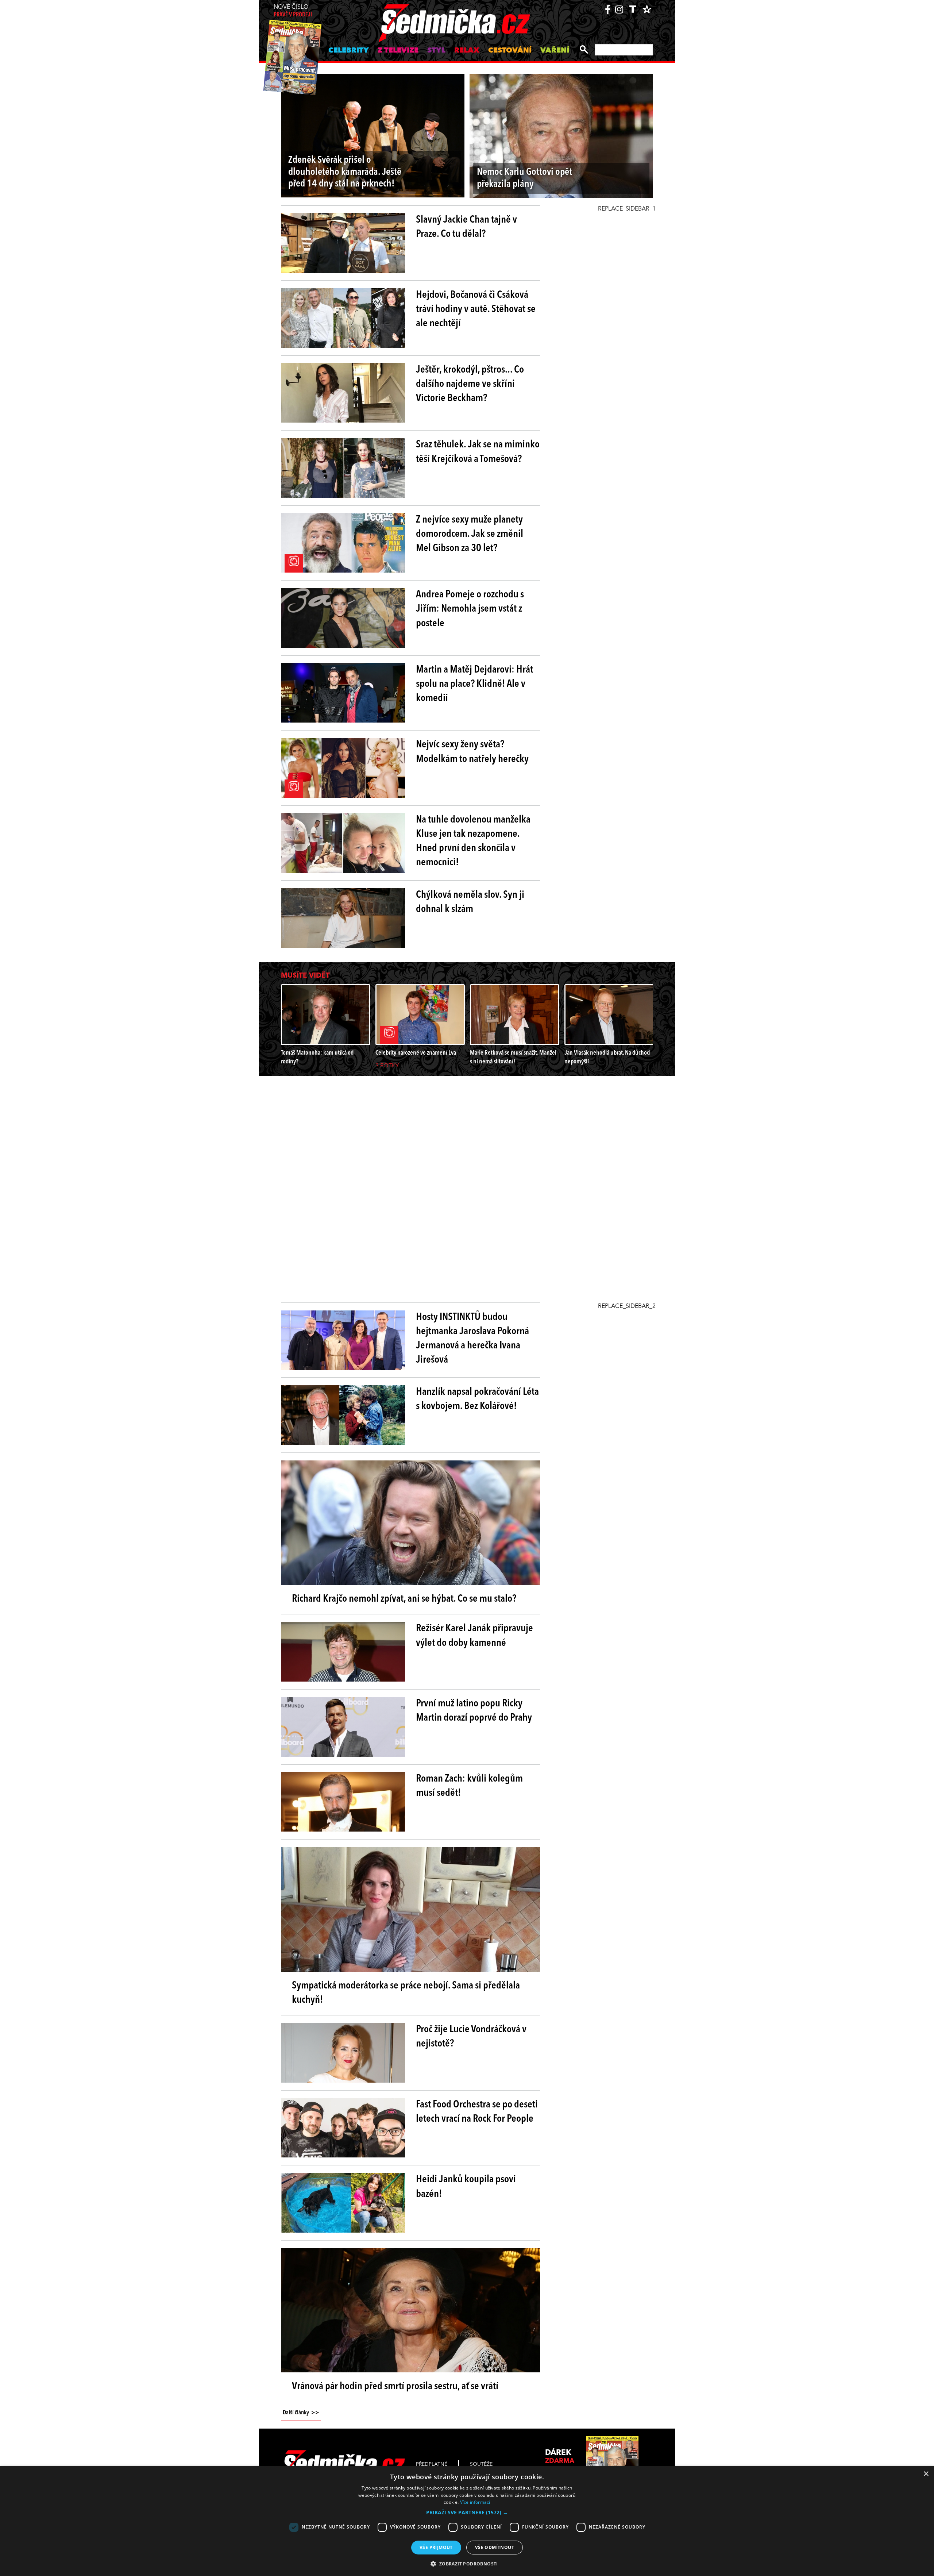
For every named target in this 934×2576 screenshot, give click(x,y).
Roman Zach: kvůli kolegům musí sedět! (469, 1786)
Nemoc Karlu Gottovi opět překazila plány (524, 178)
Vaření (555, 51)
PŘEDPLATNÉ (432, 2464)
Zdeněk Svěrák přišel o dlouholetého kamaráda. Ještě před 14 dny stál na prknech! (345, 172)
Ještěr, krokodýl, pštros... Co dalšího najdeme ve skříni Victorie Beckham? (470, 384)
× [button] (926, 2474)
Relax (467, 51)
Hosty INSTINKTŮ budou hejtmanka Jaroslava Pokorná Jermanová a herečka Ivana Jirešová (472, 1339)
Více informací (475, 2502)
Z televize (398, 51)
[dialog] (467, 2521)
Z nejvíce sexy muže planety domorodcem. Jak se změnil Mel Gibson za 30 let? (470, 534)
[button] (467, 2513)
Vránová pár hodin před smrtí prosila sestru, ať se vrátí (395, 2387)
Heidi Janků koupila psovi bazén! (466, 2187)
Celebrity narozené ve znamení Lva (416, 1053)
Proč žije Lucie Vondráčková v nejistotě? (471, 2037)
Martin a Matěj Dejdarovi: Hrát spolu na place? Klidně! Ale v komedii (474, 684)
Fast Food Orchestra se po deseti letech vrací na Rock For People (477, 2112)
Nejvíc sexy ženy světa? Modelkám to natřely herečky (472, 752)
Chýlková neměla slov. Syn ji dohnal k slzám (470, 902)
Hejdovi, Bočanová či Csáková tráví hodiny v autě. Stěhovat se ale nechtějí (476, 309)
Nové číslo (293, 11)
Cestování (510, 51)
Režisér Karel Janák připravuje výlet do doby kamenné (474, 1636)
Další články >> (301, 2413)
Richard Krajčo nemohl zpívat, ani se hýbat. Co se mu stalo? (404, 1599)
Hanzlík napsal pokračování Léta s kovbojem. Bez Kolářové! (477, 1399)
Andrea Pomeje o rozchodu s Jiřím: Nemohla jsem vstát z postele (470, 609)
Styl (436, 51)
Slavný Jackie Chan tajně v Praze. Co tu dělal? (466, 227)
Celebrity (349, 51)
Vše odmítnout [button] (495, 2547)
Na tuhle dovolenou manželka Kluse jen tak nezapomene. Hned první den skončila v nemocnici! (473, 842)
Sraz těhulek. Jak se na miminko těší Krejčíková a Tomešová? (478, 452)
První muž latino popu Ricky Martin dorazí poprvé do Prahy (474, 1711)
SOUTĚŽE (481, 2464)
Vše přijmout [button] (436, 2547)
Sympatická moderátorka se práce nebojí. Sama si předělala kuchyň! (406, 1993)
